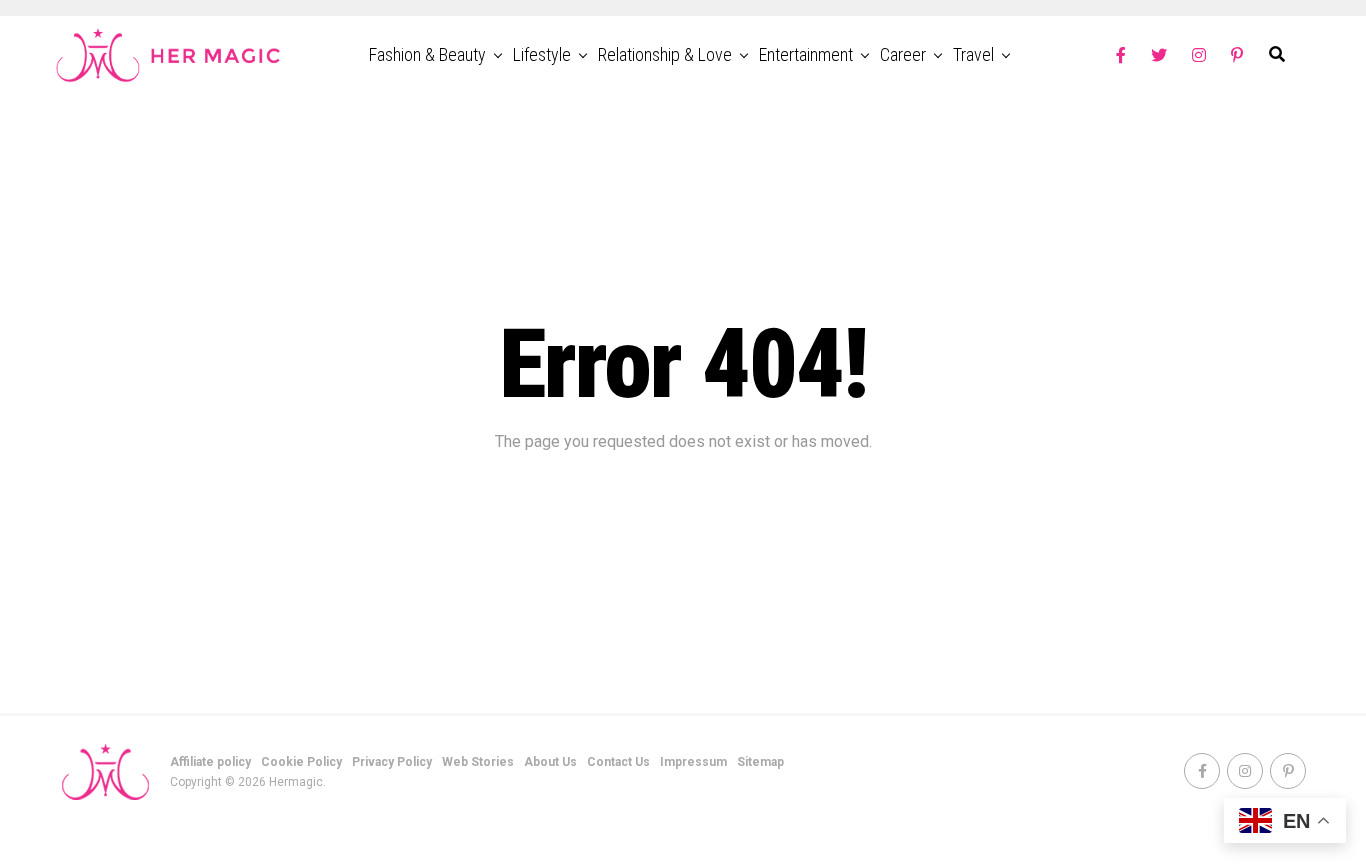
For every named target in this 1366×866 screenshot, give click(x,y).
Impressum (693, 762)
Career (903, 54)
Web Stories (478, 762)
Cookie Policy (301, 762)
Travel (973, 54)
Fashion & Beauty (427, 54)
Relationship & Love (665, 54)
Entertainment (806, 54)
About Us (550, 762)
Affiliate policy (210, 762)
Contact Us (618, 762)
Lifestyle (542, 54)
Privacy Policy (392, 762)
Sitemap (760, 762)
